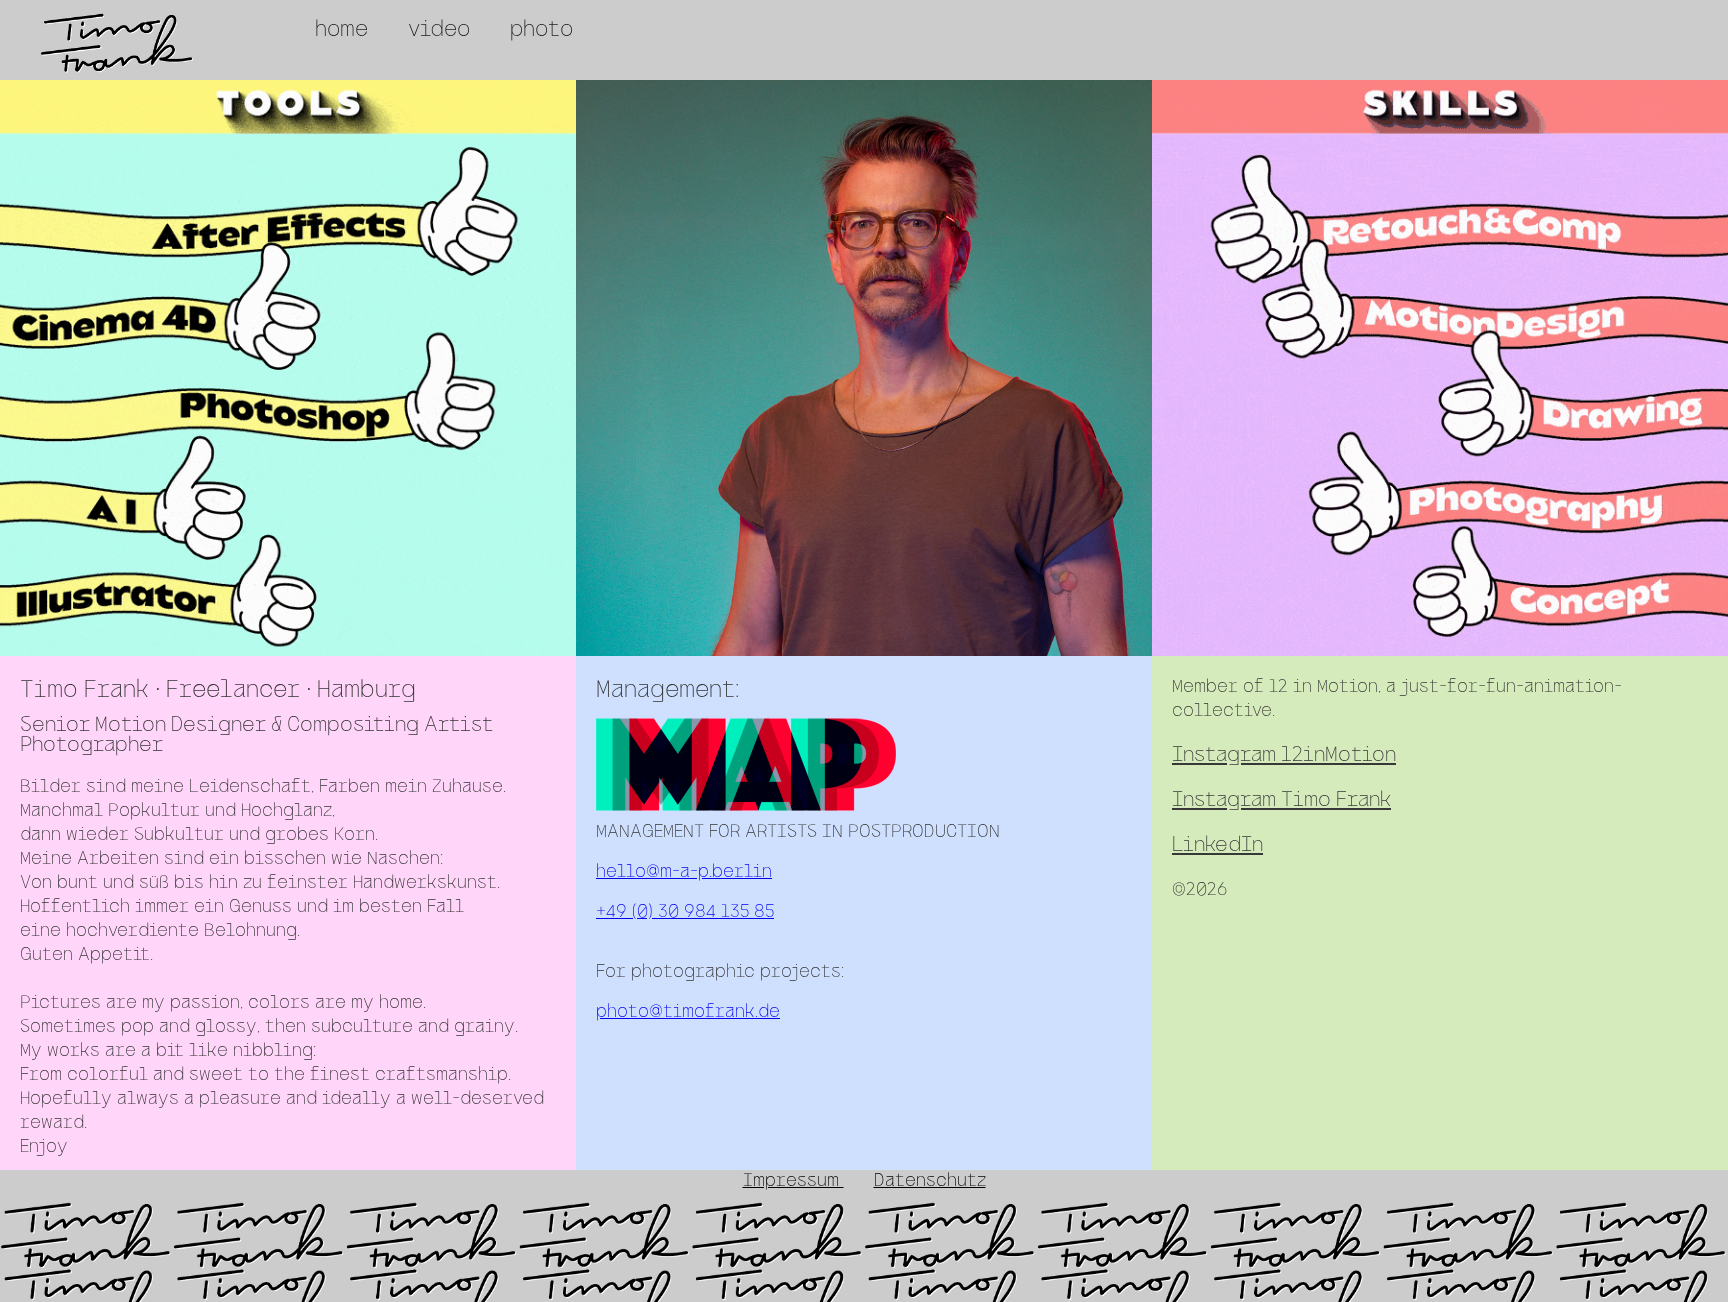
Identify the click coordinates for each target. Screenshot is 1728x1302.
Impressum (793, 1181)
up (29, 1220)
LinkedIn (1217, 845)
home (341, 30)
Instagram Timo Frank (1281, 800)
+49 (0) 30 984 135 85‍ (685, 912)
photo (541, 30)
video (439, 30)
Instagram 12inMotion (1284, 755)
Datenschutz (930, 1181)
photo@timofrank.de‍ (688, 1012)
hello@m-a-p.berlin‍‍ (684, 872)
